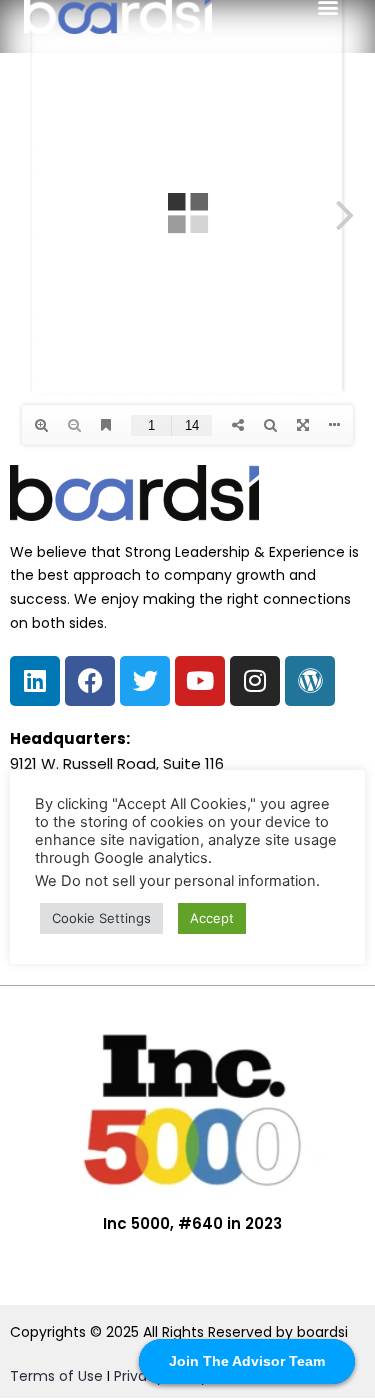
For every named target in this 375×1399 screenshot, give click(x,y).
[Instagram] (255, 681)
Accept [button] (212, 918)
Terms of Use (56, 1376)
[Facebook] (90, 681)
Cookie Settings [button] (101, 918)
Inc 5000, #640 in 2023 (192, 1223)
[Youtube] (200, 681)
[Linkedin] (35, 681)
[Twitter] (145, 681)
